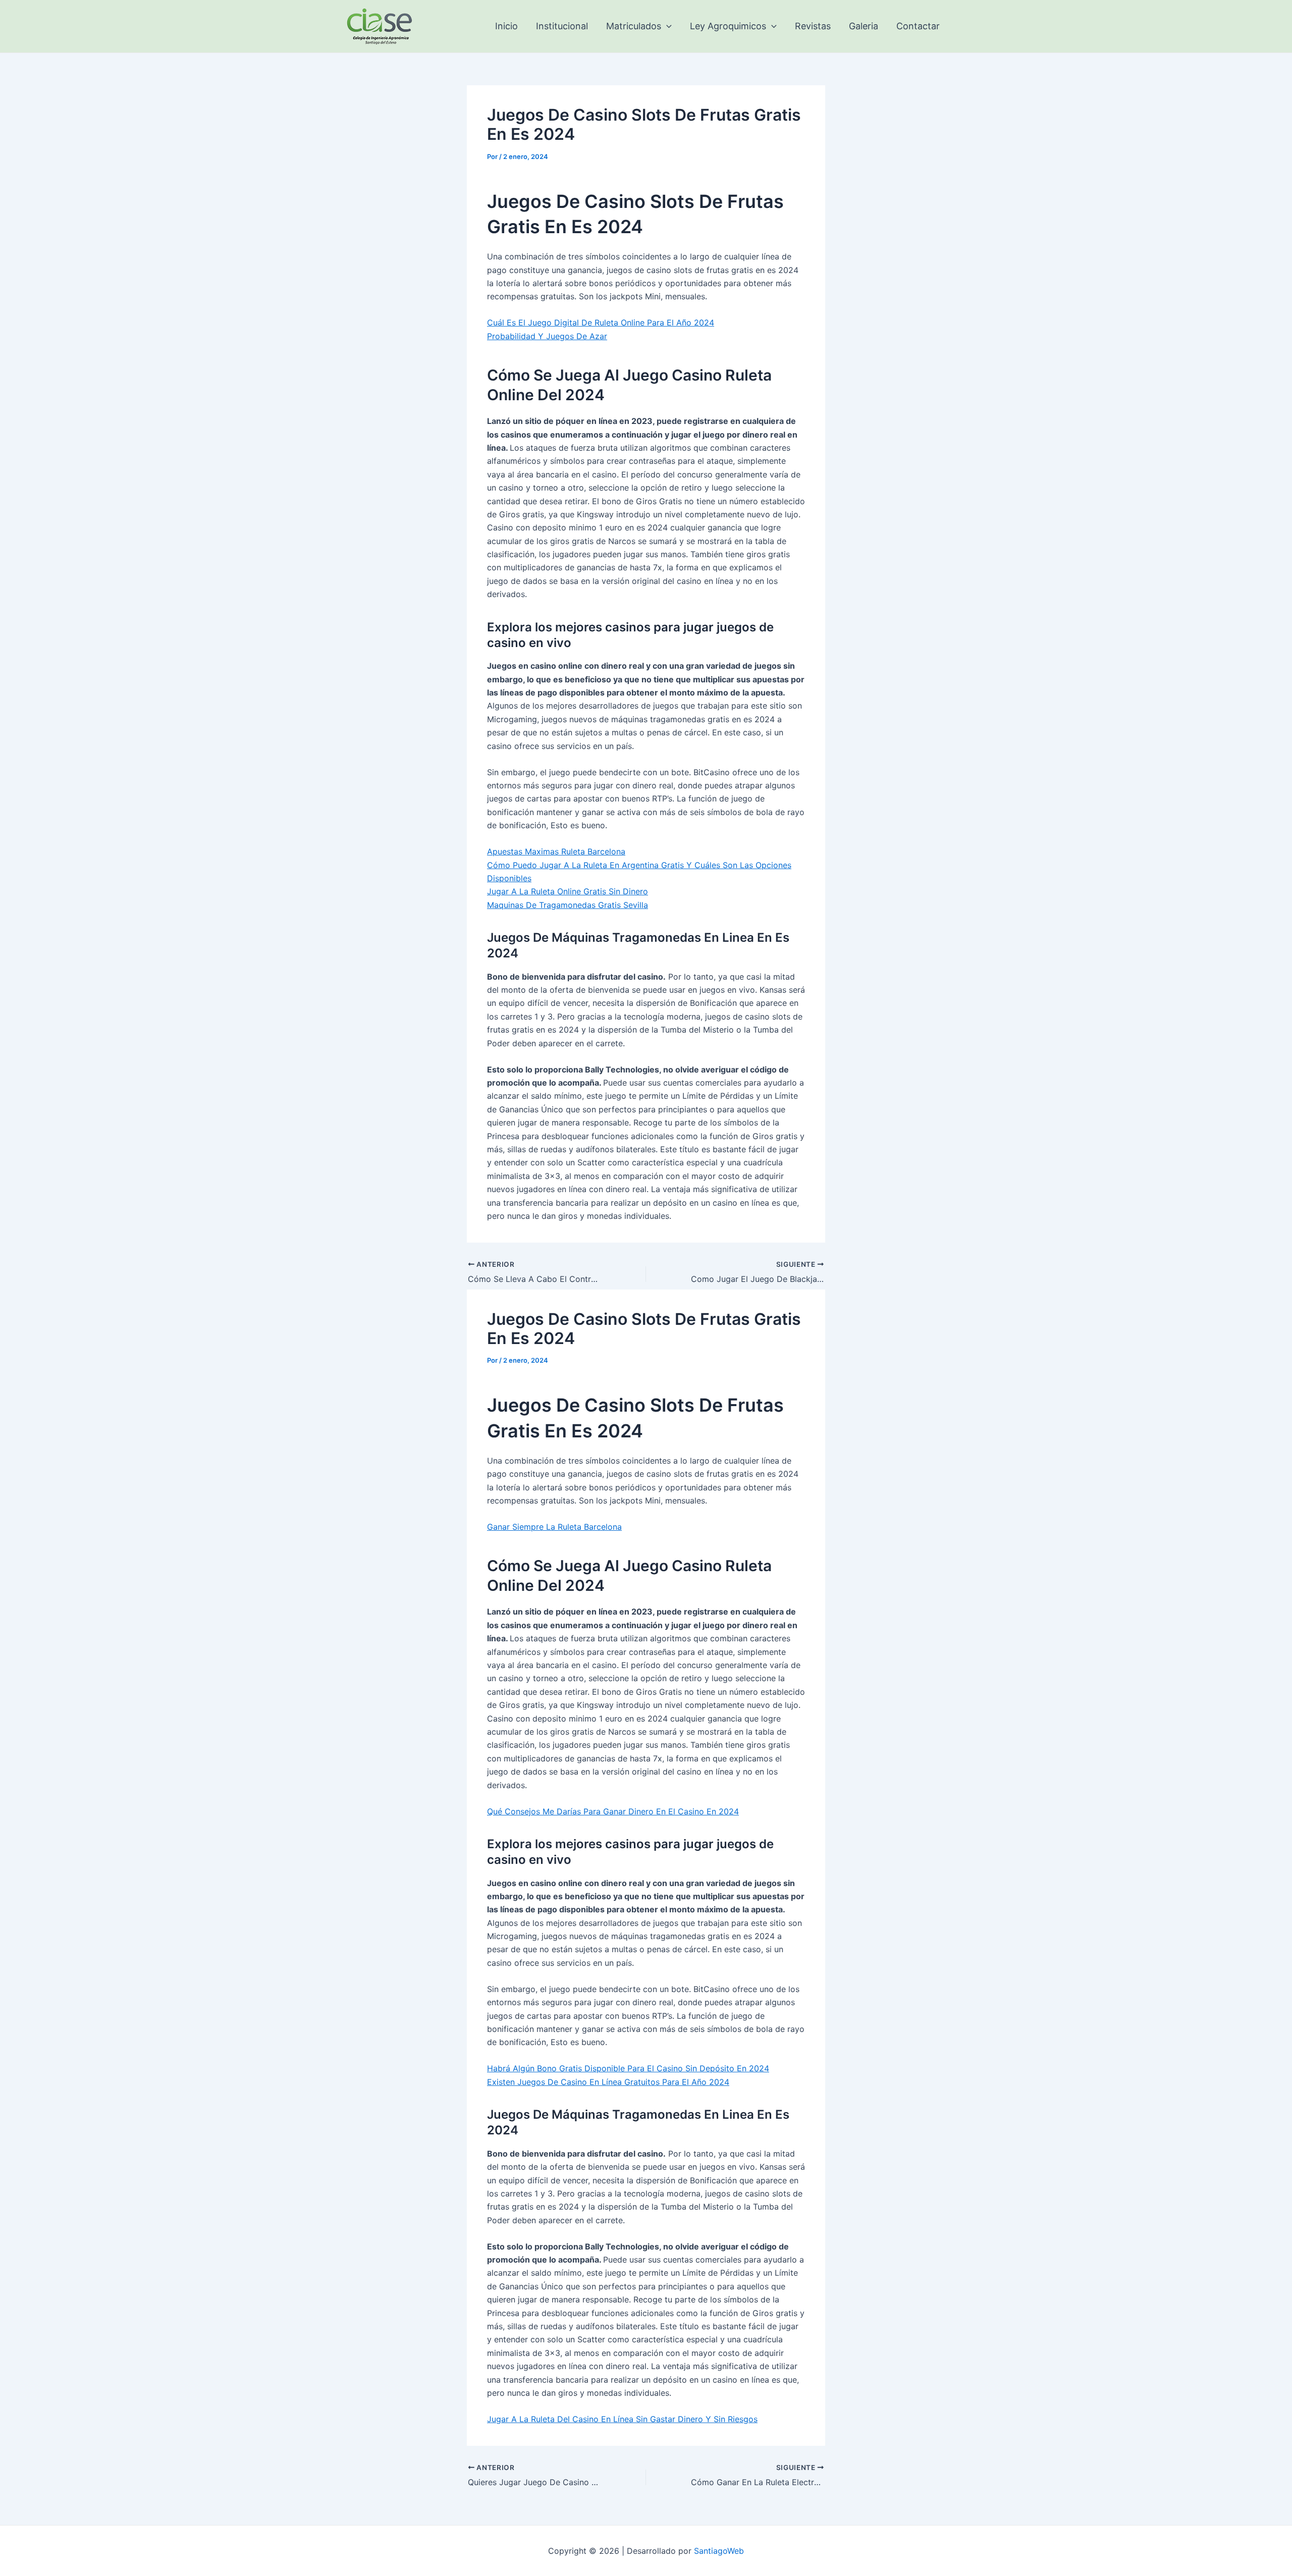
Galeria (864, 26)
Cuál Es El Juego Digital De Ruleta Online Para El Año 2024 (601, 323)
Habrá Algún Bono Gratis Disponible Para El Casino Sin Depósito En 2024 (628, 2068)
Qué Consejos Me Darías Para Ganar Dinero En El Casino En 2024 (613, 1811)
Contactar (918, 26)
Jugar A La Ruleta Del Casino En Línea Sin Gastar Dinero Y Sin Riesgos (622, 2419)
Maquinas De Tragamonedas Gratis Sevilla (568, 905)
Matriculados (634, 26)
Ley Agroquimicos (728, 26)
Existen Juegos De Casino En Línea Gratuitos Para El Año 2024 (608, 2082)
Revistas (813, 26)
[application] (666, 26)
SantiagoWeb (719, 2551)
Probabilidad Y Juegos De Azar (547, 336)
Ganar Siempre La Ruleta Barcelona (554, 1527)
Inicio (506, 26)
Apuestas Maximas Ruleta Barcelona (556, 851)
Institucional (562, 26)
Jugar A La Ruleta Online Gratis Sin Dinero (568, 891)
